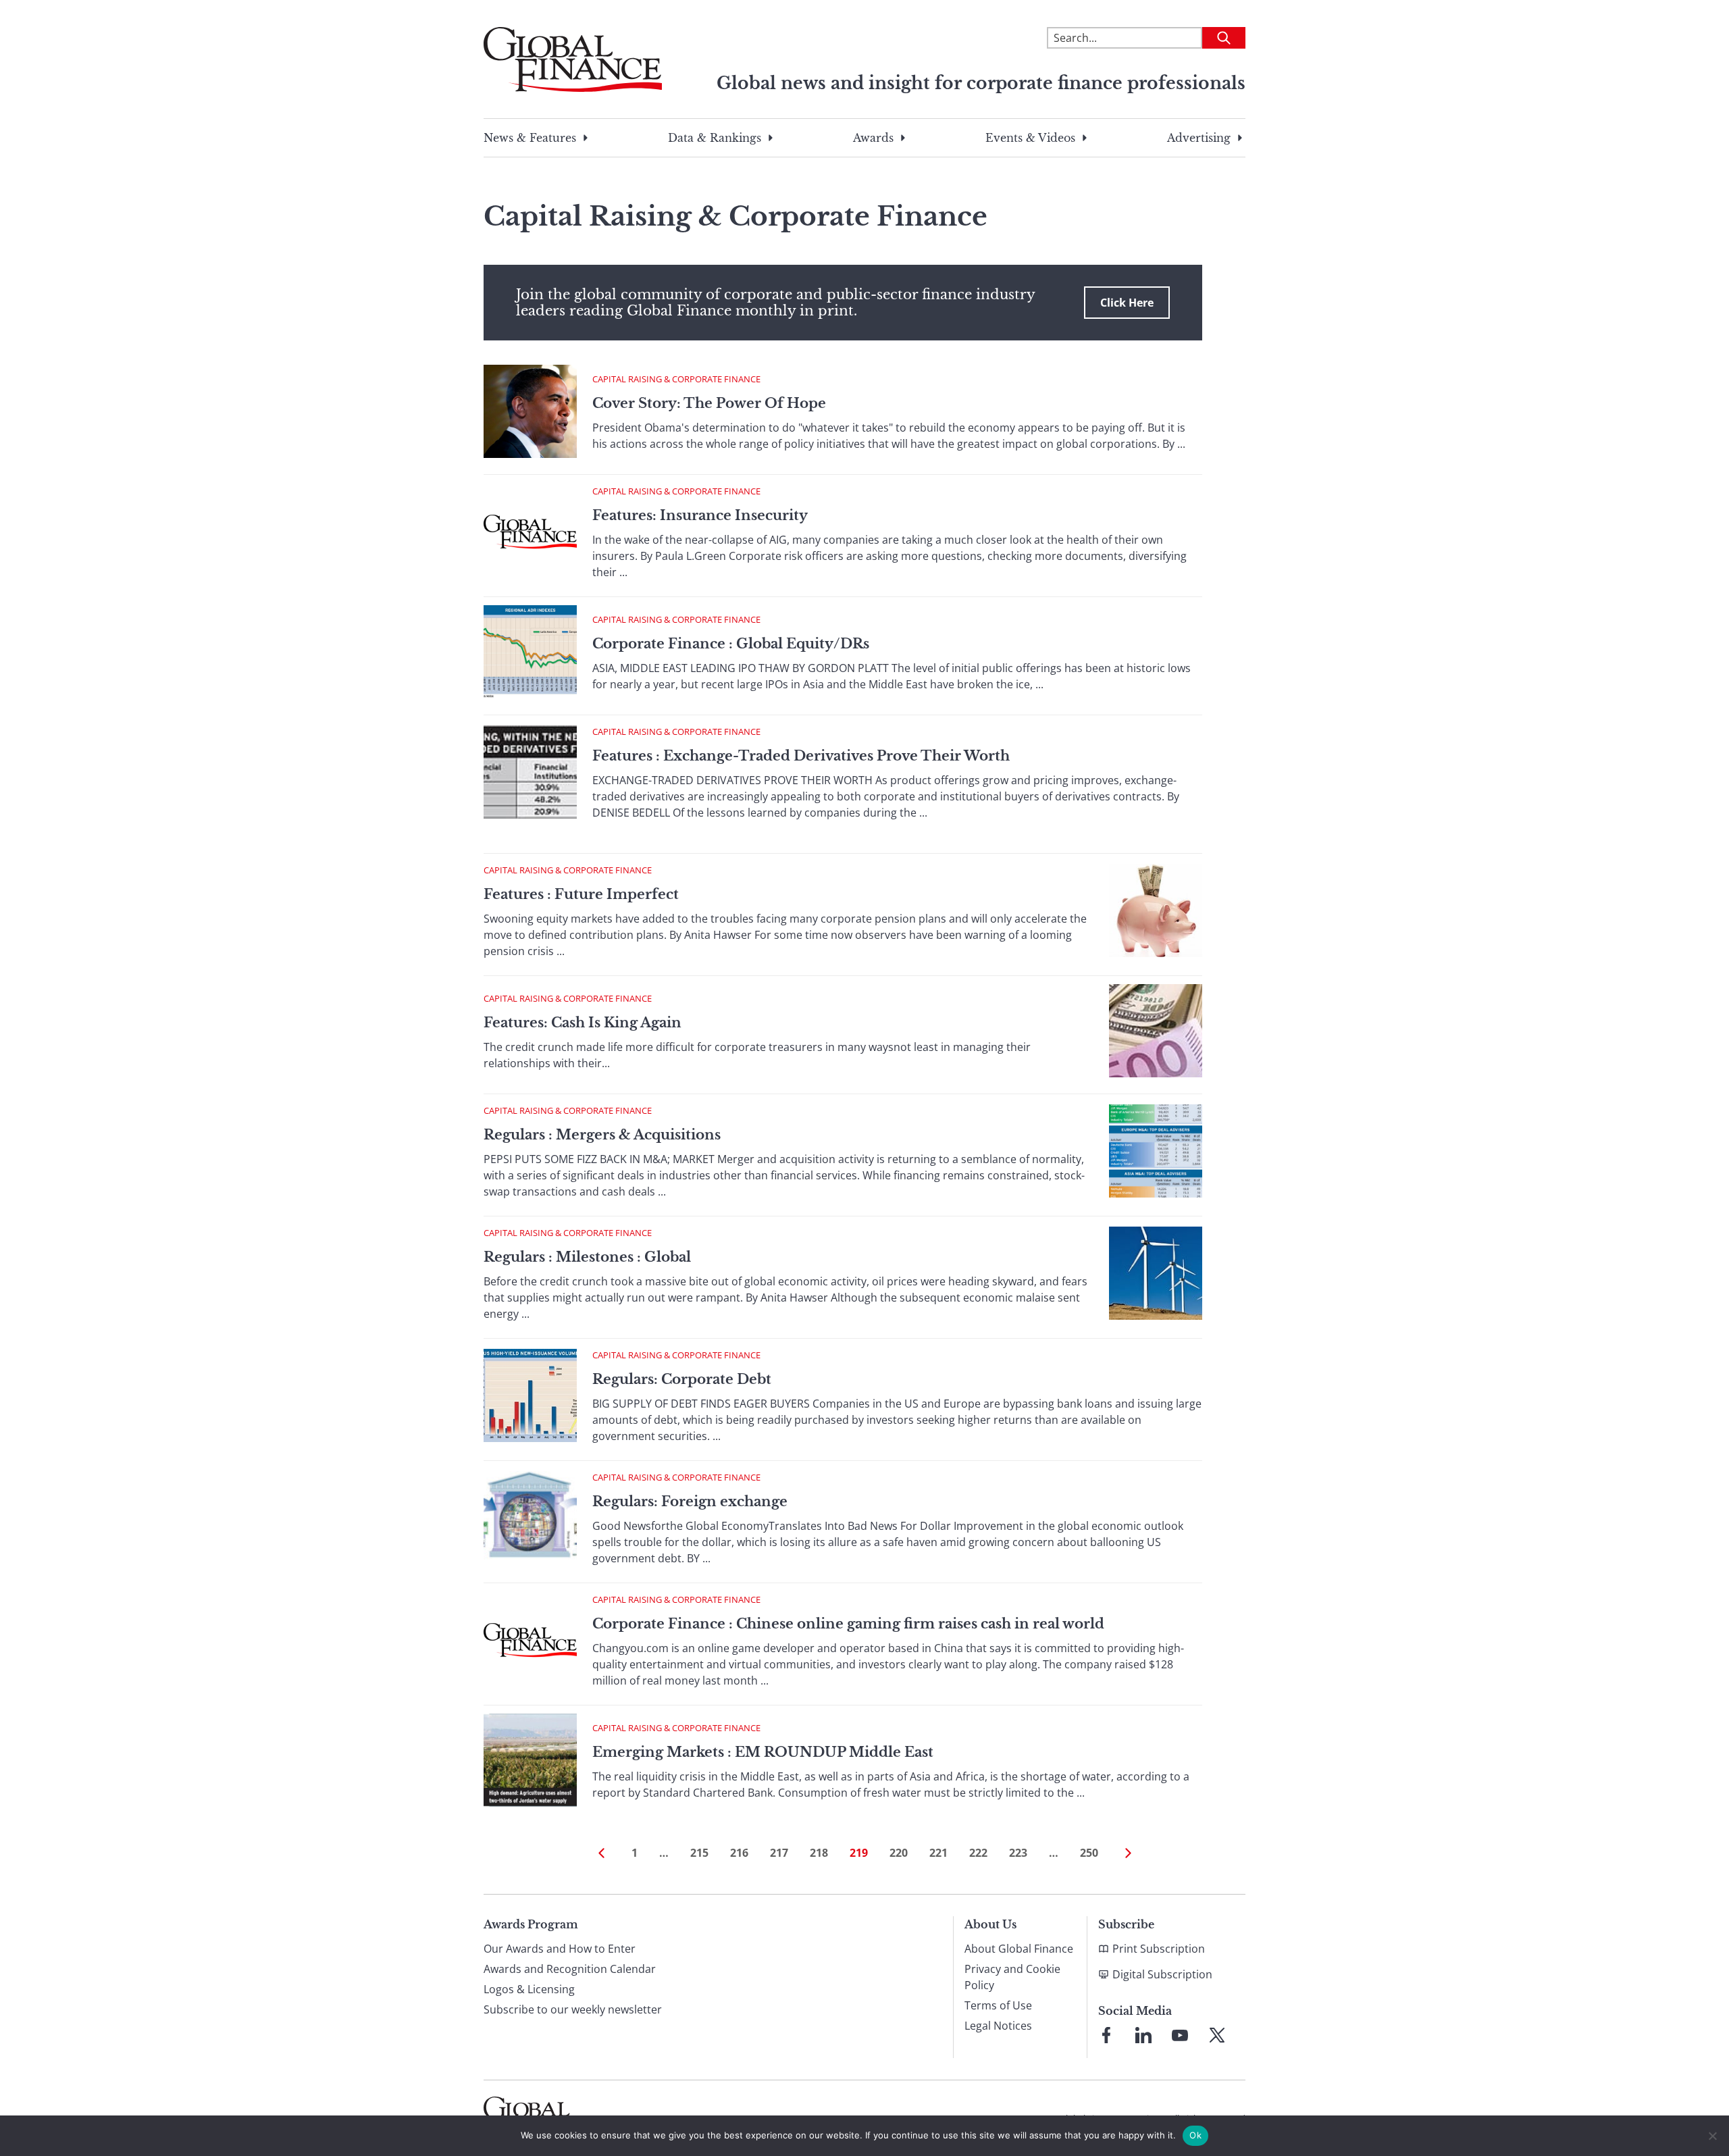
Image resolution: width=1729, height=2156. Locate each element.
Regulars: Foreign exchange (690, 1501)
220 (899, 1853)
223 (1018, 1853)
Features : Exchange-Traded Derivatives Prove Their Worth (801, 756)
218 (819, 1853)
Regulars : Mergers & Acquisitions (602, 1135)
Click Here (1127, 303)
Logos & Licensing (529, 1989)
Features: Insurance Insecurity (700, 515)
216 (739, 1853)
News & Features (530, 138)
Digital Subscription (1162, 1974)
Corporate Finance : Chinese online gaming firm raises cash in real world (848, 1624)
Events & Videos (1030, 138)
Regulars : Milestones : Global (587, 1257)
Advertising (1199, 138)
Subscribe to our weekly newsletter (573, 2009)
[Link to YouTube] (1180, 2035)
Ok (1195, 2135)
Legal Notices (998, 2026)
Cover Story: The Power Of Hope (709, 403)
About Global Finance (1019, 1949)
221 (938, 1853)
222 (978, 1853)
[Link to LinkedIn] (1143, 2035)
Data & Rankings (715, 138)
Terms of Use (998, 2005)
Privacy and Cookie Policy (1012, 1977)
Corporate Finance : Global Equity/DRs (731, 644)
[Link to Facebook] (1106, 2035)
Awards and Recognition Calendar (570, 1969)
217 (779, 1853)
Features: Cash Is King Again (583, 1023)
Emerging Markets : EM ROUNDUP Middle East (763, 1752)
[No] (1712, 2136)
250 (1089, 1853)
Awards (873, 138)
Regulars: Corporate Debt (682, 1379)
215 (699, 1853)
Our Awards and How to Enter (560, 1949)
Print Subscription (1159, 1949)
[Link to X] (1217, 2035)
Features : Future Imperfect (581, 894)
